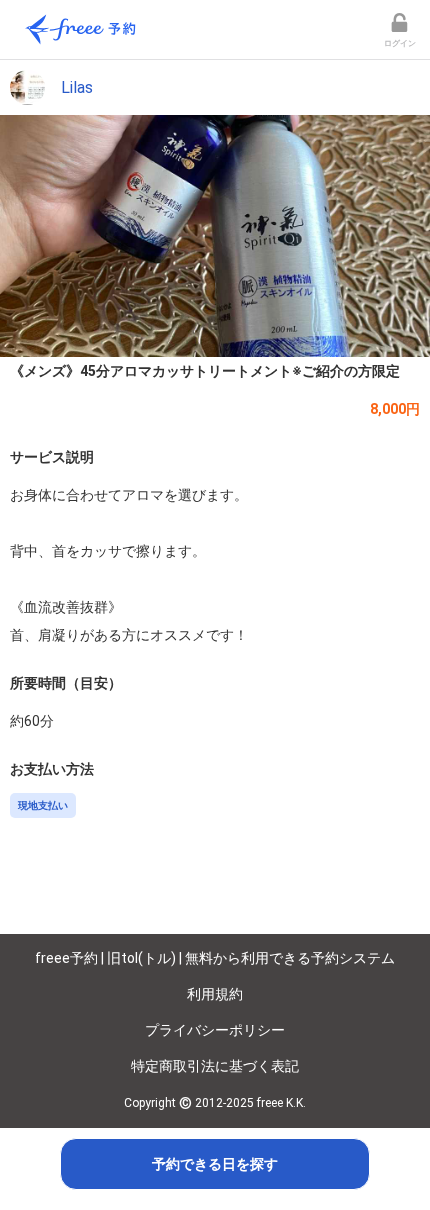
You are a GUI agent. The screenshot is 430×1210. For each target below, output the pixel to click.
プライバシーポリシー (215, 1030)
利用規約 (215, 994)
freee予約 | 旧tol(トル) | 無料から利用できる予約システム (215, 958)
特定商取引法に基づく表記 (215, 1066)
